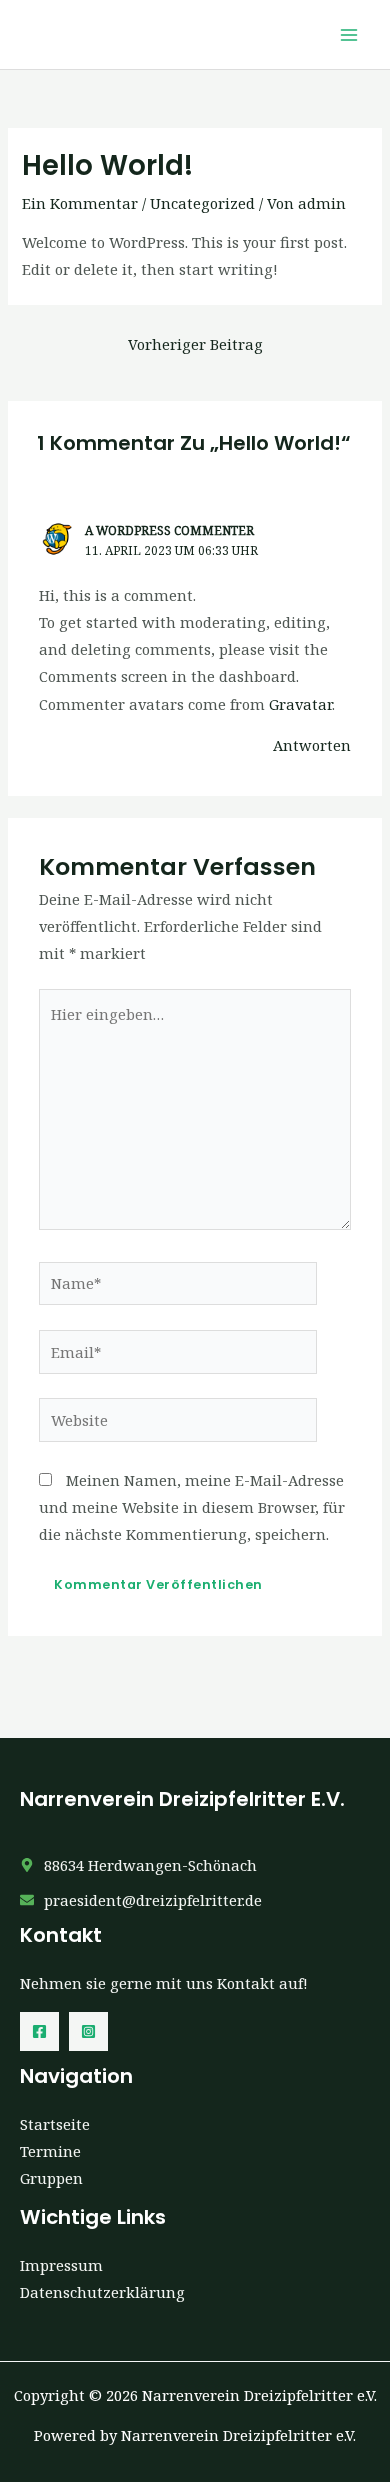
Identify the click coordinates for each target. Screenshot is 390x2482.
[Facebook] (39, 2031)
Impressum (61, 2265)
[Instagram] (88, 2031)
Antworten (312, 745)
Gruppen (51, 2178)
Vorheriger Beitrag (195, 344)
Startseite (55, 2124)
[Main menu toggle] (349, 35)
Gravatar (300, 704)
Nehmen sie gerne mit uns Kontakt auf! (164, 1983)
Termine (50, 2151)
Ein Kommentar (80, 203)
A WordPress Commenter (169, 530)
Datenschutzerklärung (102, 2292)
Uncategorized (202, 203)
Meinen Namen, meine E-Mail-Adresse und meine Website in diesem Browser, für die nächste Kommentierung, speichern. (192, 1507)
